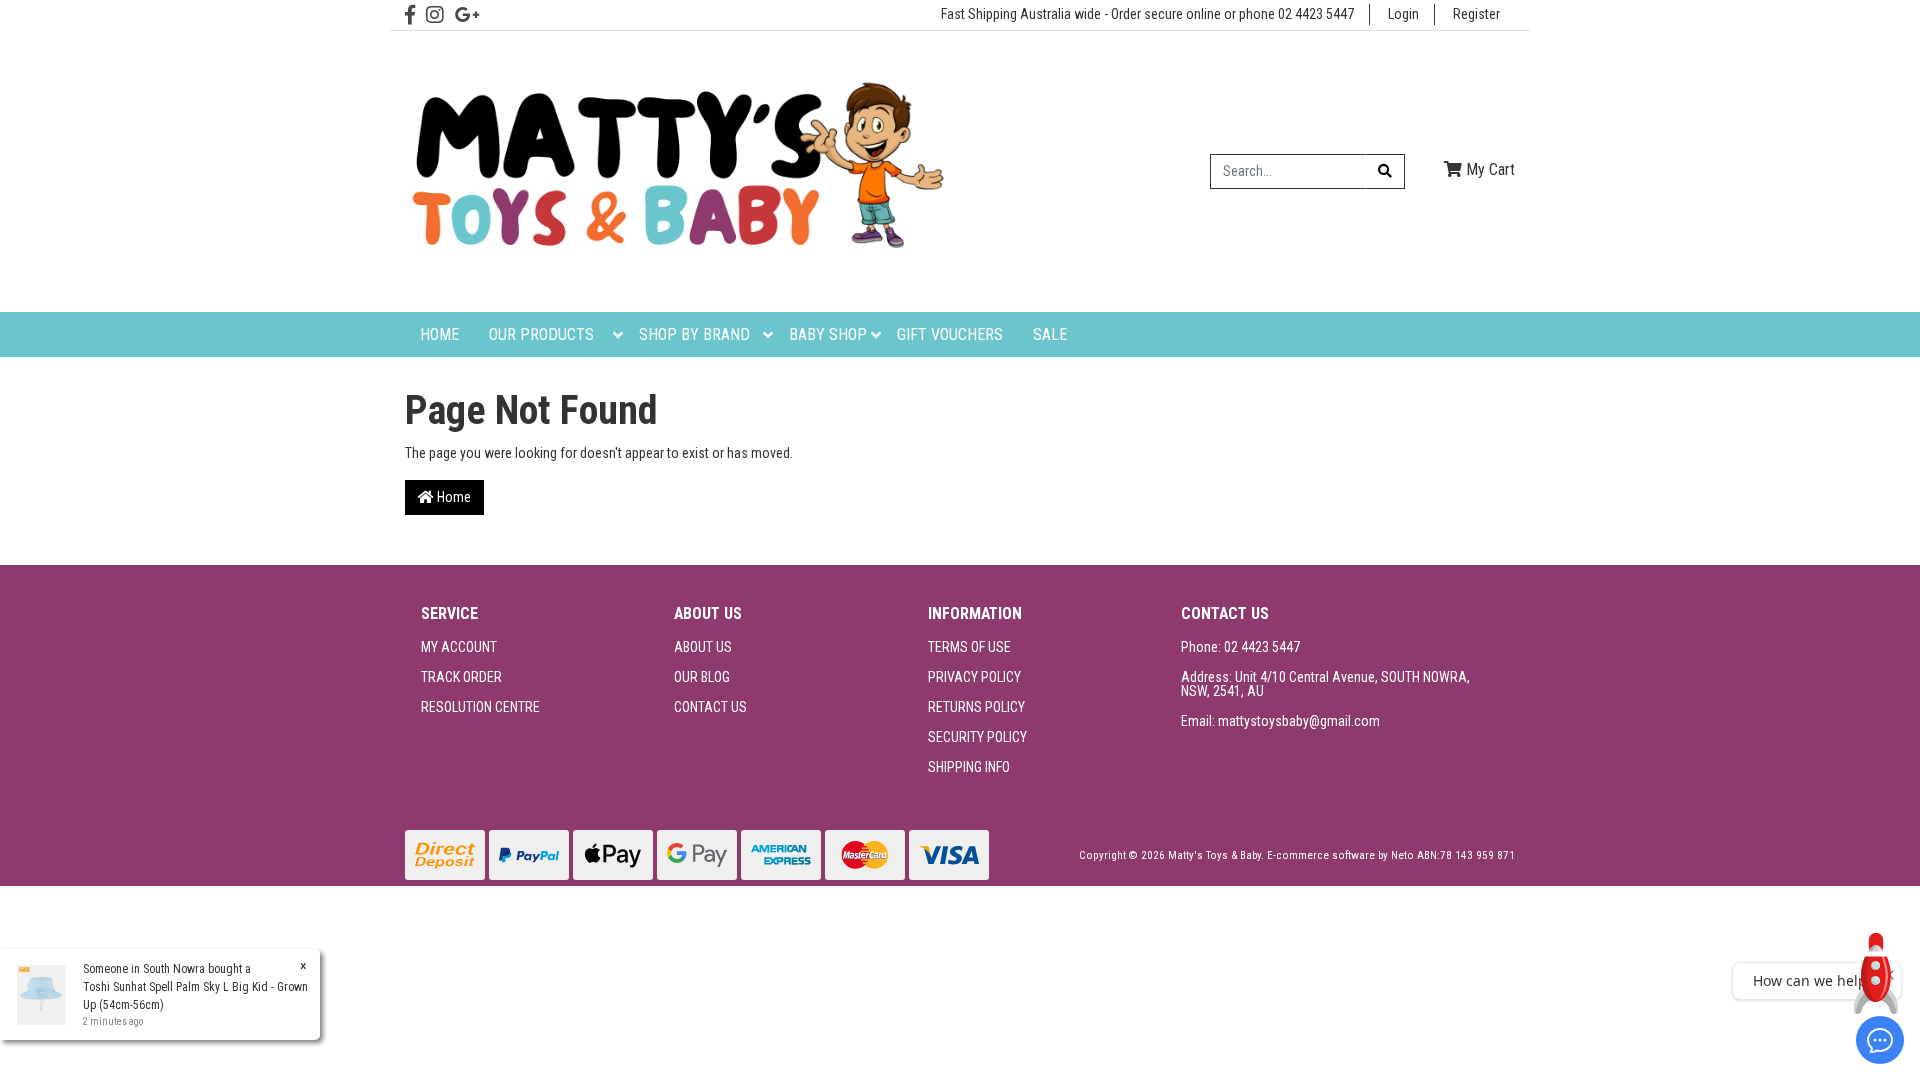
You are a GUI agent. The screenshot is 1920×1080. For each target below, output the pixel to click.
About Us (703, 647)
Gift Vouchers (950, 334)
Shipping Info (969, 767)
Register (1476, 14)
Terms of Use (969, 647)
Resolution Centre (480, 707)
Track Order (461, 677)
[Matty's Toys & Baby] (675, 170)
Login (1403, 14)
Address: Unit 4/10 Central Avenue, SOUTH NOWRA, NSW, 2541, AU (1325, 684)
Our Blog (702, 677)
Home (439, 334)
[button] (1876, 973)
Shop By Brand (694, 334)
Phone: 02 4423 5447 (1240, 647)
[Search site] (1385, 171)
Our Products (541, 334)
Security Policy (977, 737)
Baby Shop (828, 334)
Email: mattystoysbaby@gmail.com (1280, 721)
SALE (1050, 334)
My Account (459, 647)
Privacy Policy (974, 677)
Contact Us (710, 707)
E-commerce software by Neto (1342, 855)
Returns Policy (976, 707)
